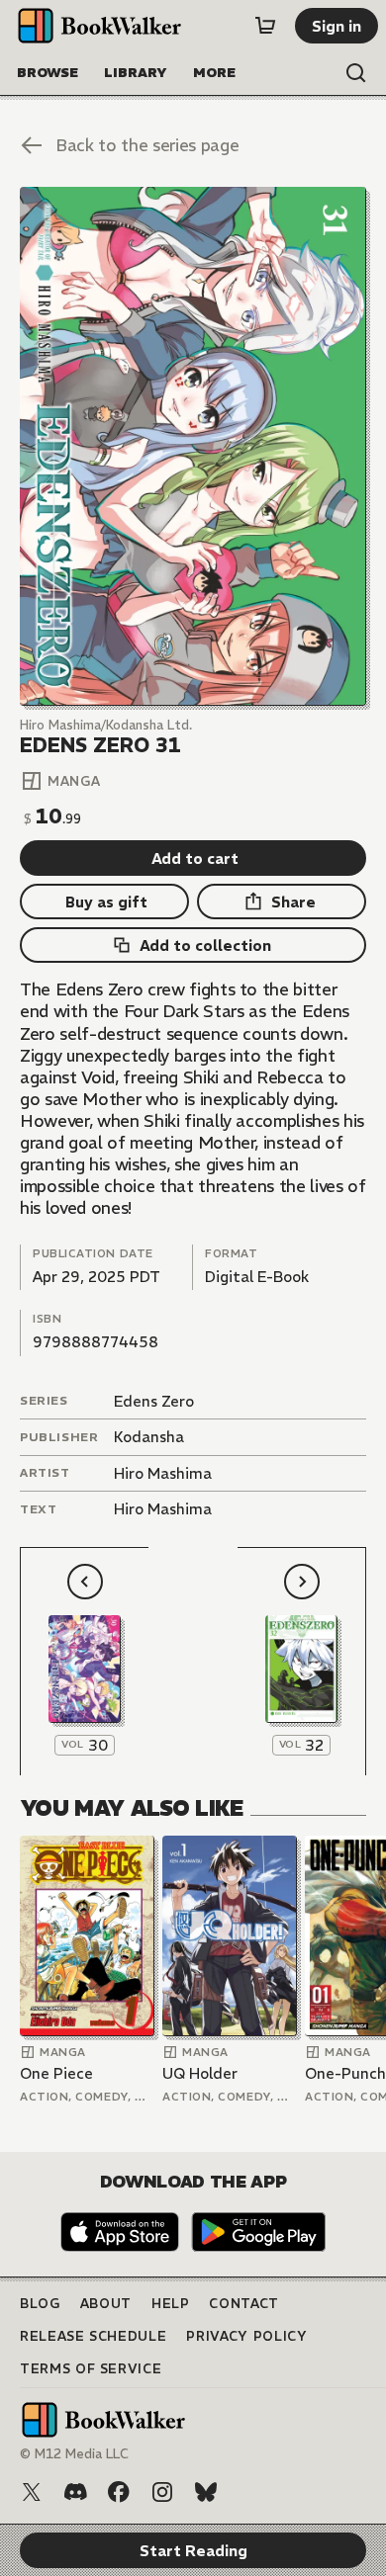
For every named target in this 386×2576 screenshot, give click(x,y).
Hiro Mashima (163, 1473)
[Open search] (356, 73)
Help (171, 2304)
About (106, 2304)
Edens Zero (154, 1401)
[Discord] (75, 2492)
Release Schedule (93, 2336)
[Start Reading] (193, 446)
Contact (244, 2304)
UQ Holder (200, 2073)
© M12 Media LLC (74, 2454)
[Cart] (265, 26)
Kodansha (149, 1437)
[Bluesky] (206, 2492)
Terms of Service (91, 2369)
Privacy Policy (246, 2336)
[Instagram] (162, 2492)
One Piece (56, 2073)
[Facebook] (119, 2492)
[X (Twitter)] (32, 2492)
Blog (40, 2304)
